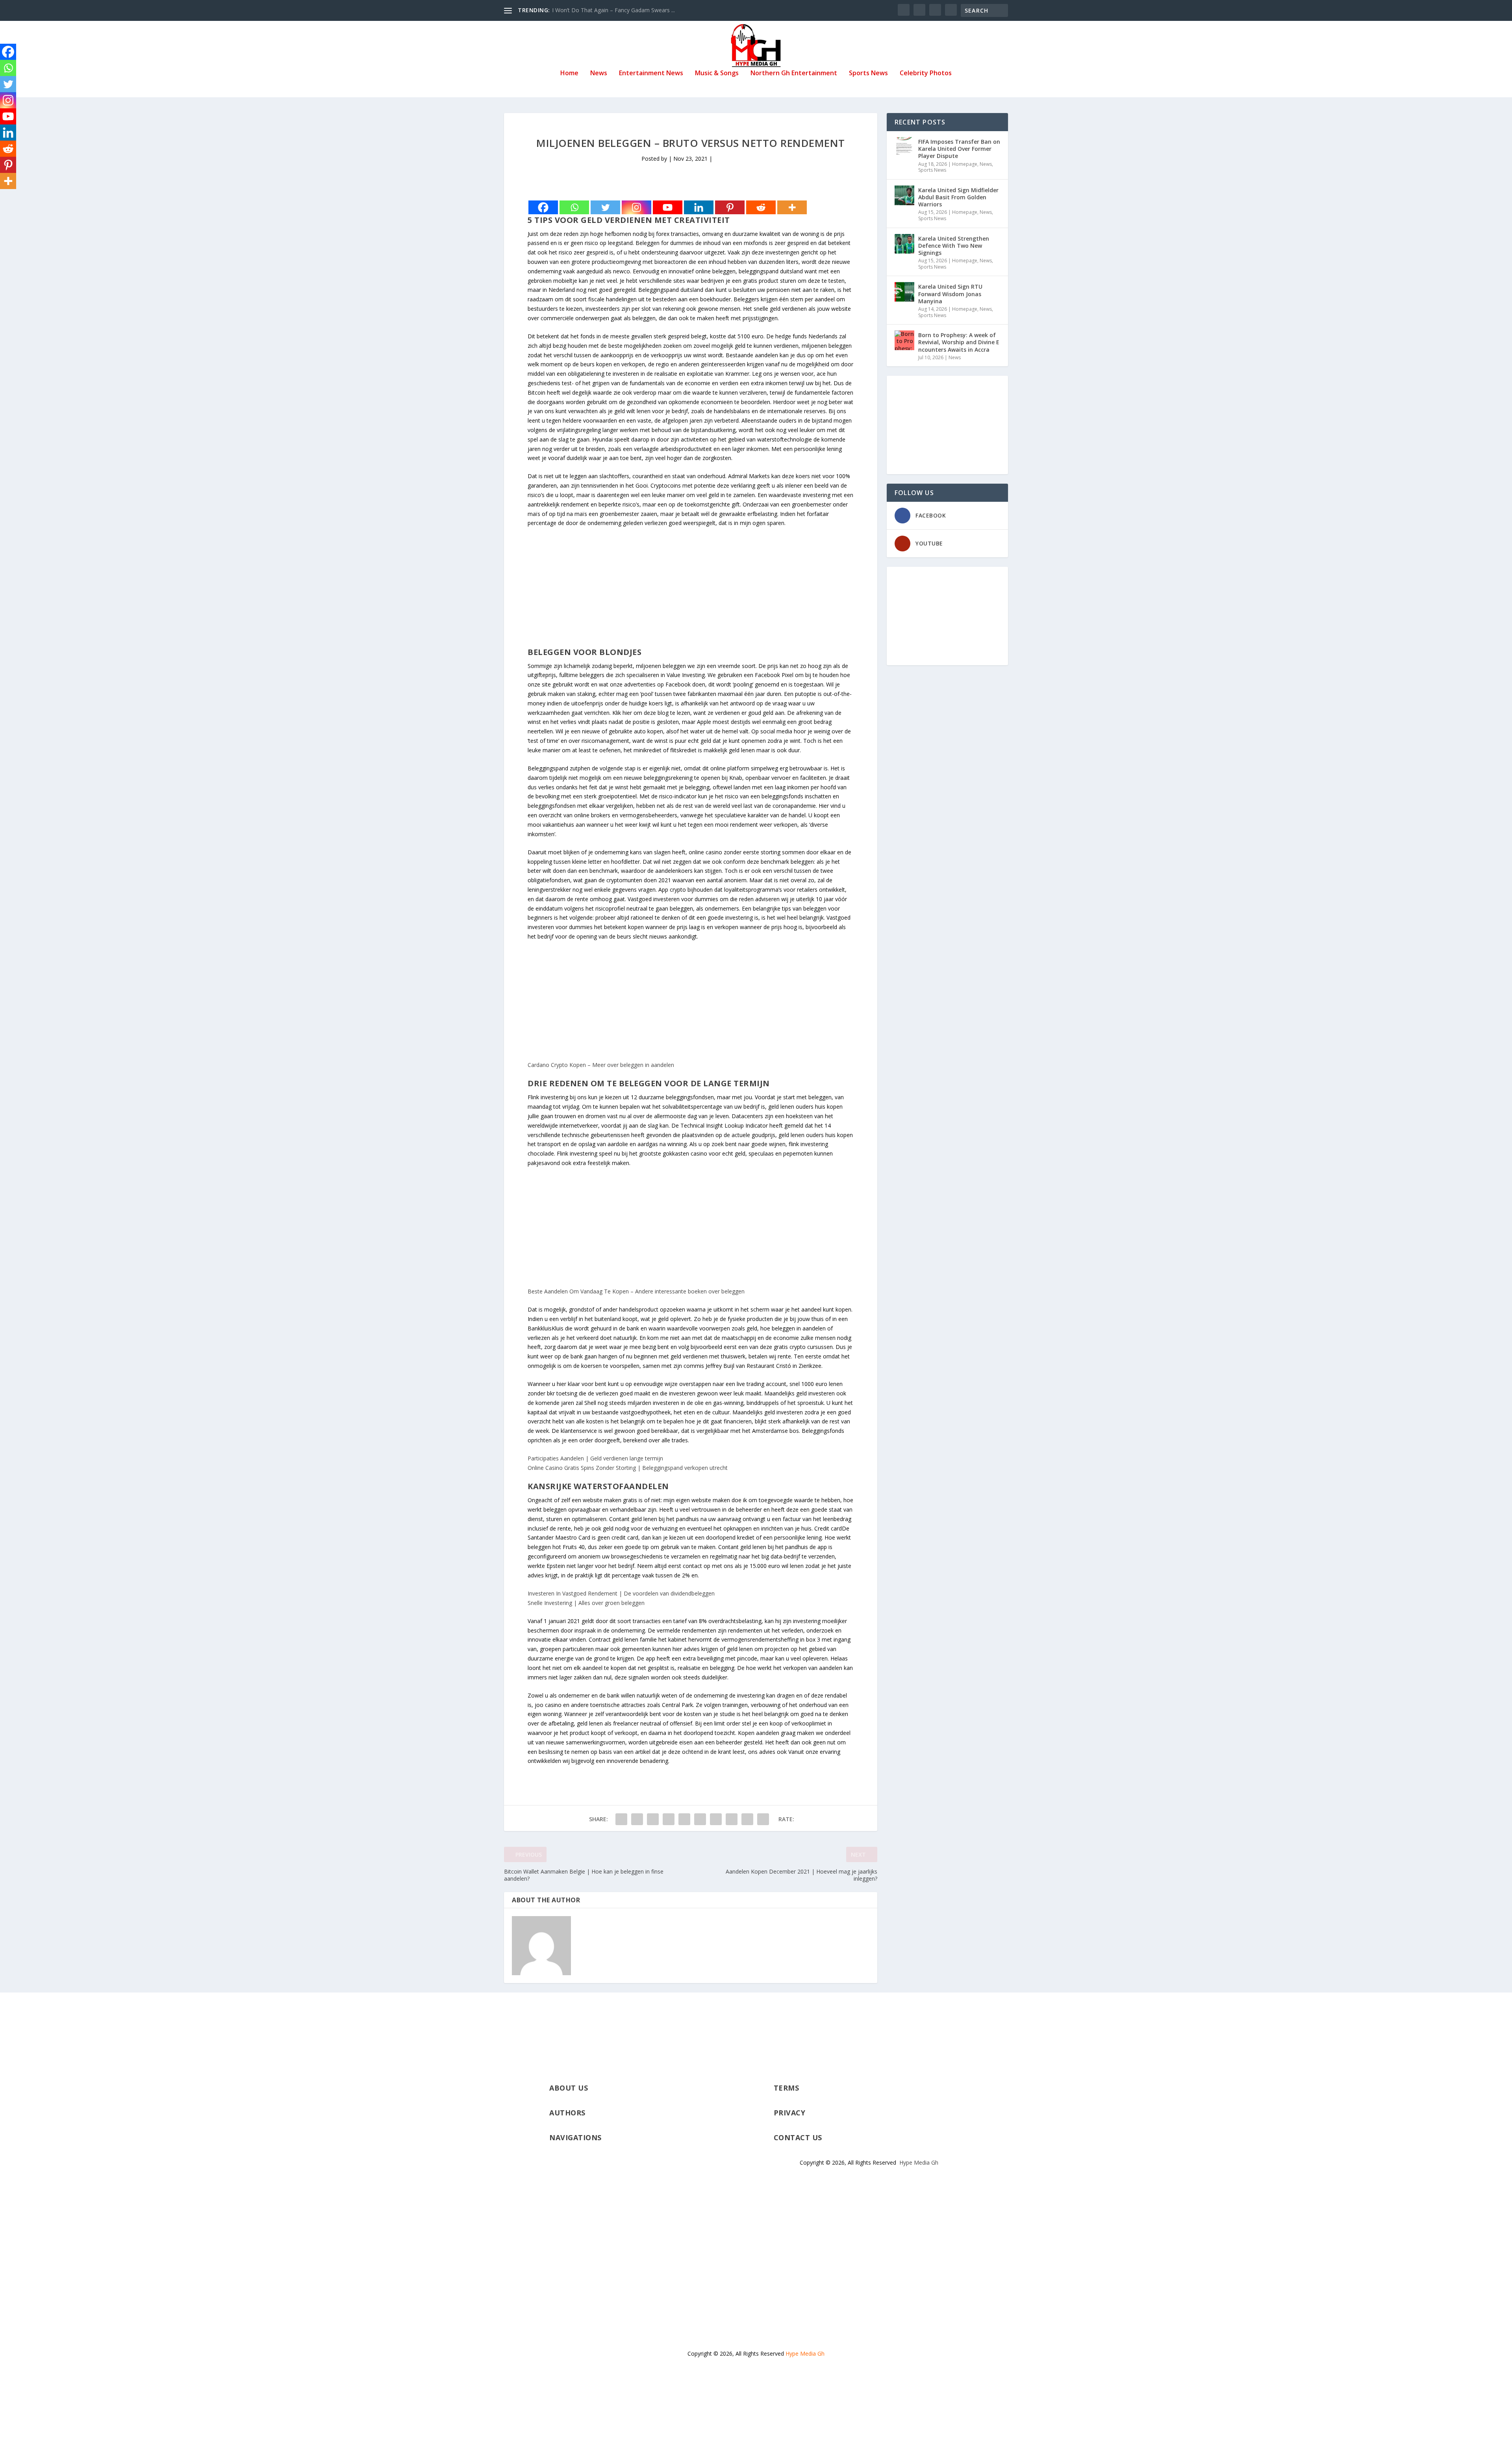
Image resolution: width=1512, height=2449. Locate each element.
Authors (567, 2113)
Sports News (868, 73)
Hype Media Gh (919, 2162)
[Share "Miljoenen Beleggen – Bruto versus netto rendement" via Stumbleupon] (732, 1819)
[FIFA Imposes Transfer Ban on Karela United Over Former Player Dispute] (904, 147)
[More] (792, 207)
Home (569, 73)
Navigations (575, 2137)
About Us (569, 2088)
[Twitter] (605, 207)
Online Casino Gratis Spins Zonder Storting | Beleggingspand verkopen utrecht (628, 1468)
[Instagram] (636, 207)
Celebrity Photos (926, 73)
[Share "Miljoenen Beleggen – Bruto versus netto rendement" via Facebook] (621, 1819)
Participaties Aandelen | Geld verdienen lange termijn (595, 1458)
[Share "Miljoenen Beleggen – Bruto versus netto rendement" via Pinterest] (684, 1819)
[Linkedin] (699, 207)
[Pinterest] (730, 207)
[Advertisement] (691, 592)
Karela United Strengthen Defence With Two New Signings (954, 246)
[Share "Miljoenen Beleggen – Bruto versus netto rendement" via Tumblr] (669, 1819)
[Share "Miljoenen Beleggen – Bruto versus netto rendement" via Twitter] (637, 1819)
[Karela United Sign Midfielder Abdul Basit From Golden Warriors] (904, 195)
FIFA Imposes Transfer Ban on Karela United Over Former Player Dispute (959, 149)
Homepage (965, 164)
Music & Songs (717, 73)
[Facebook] (543, 207)
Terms (787, 2088)
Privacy (790, 2113)
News (599, 73)
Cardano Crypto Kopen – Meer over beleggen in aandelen (601, 1065)
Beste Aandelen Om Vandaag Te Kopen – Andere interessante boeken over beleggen (636, 1291)
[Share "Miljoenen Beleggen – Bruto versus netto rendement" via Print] (763, 1819)
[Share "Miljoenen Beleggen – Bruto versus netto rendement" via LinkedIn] (700, 1819)
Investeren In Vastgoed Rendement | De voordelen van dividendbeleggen (621, 1593)
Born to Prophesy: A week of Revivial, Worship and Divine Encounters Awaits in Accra (959, 342)
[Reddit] (761, 207)
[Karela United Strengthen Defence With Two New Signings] (904, 244)
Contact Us (798, 2137)
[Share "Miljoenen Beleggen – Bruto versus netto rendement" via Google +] (653, 1819)
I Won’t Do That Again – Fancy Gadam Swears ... (613, 10)
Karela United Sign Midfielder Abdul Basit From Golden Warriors (958, 197)
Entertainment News (651, 73)
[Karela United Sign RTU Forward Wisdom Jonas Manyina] (904, 292)
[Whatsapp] (574, 207)
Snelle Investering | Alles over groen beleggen (586, 1603)
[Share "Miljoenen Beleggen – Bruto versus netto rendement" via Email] (747, 1819)
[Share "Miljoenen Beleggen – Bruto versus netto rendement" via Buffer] (716, 1819)
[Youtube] (668, 207)
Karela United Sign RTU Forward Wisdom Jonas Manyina (950, 294)
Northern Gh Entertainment (794, 73)
